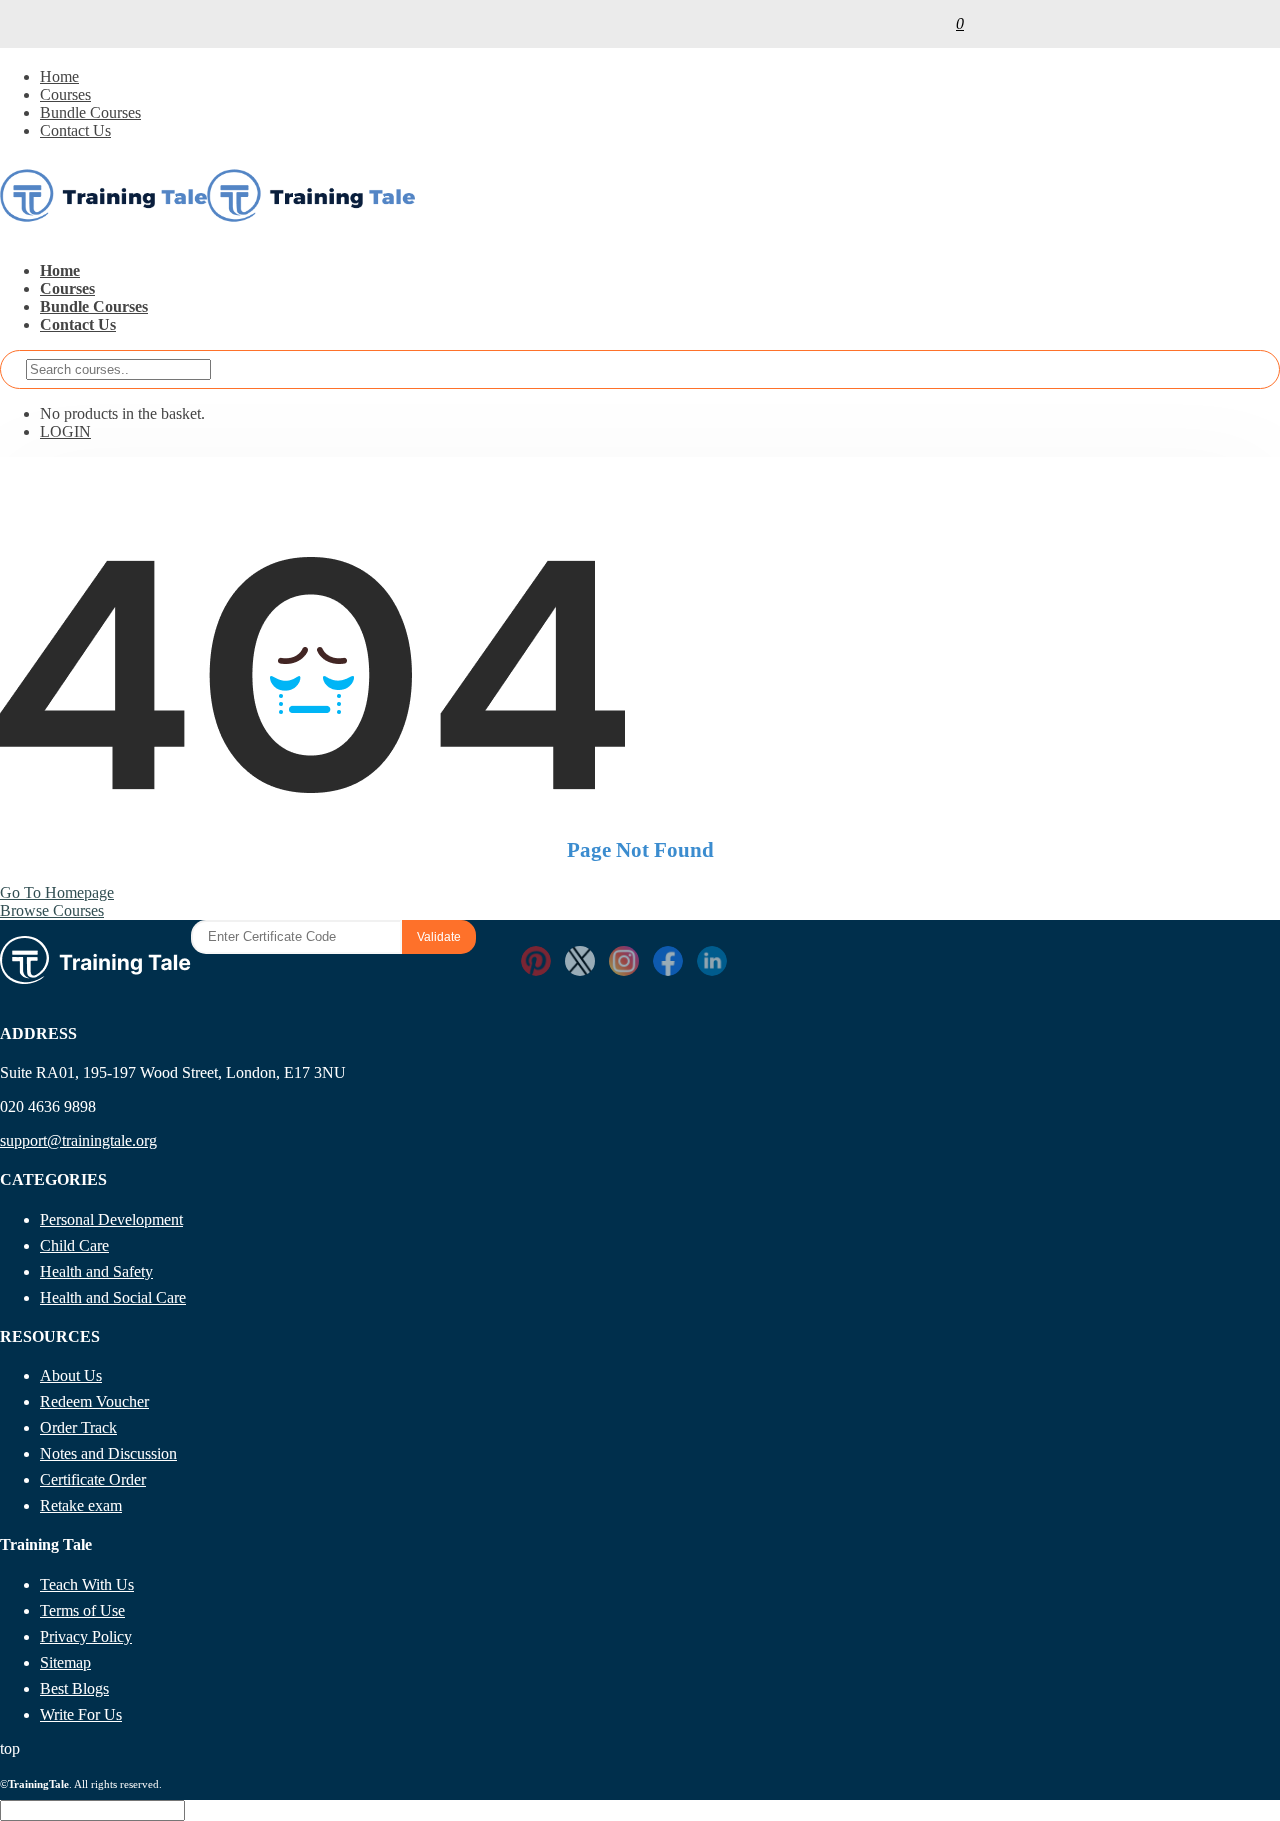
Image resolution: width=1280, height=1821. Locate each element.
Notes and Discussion (108, 1453)
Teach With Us (87, 1584)
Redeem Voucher (94, 1401)
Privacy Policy (86, 1636)
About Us (71, 1375)
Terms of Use (82, 1610)
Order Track (78, 1427)
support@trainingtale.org (78, 1140)
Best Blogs (74, 1688)
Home (59, 76)
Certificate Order (93, 1479)
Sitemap (65, 1662)
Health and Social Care (113, 1297)
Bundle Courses (90, 112)
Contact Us (75, 130)
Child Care (74, 1245)
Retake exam (81, 1505)
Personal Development (111, 1219)
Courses (65, 94)
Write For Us (81, 1714)
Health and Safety (96, 1271)
